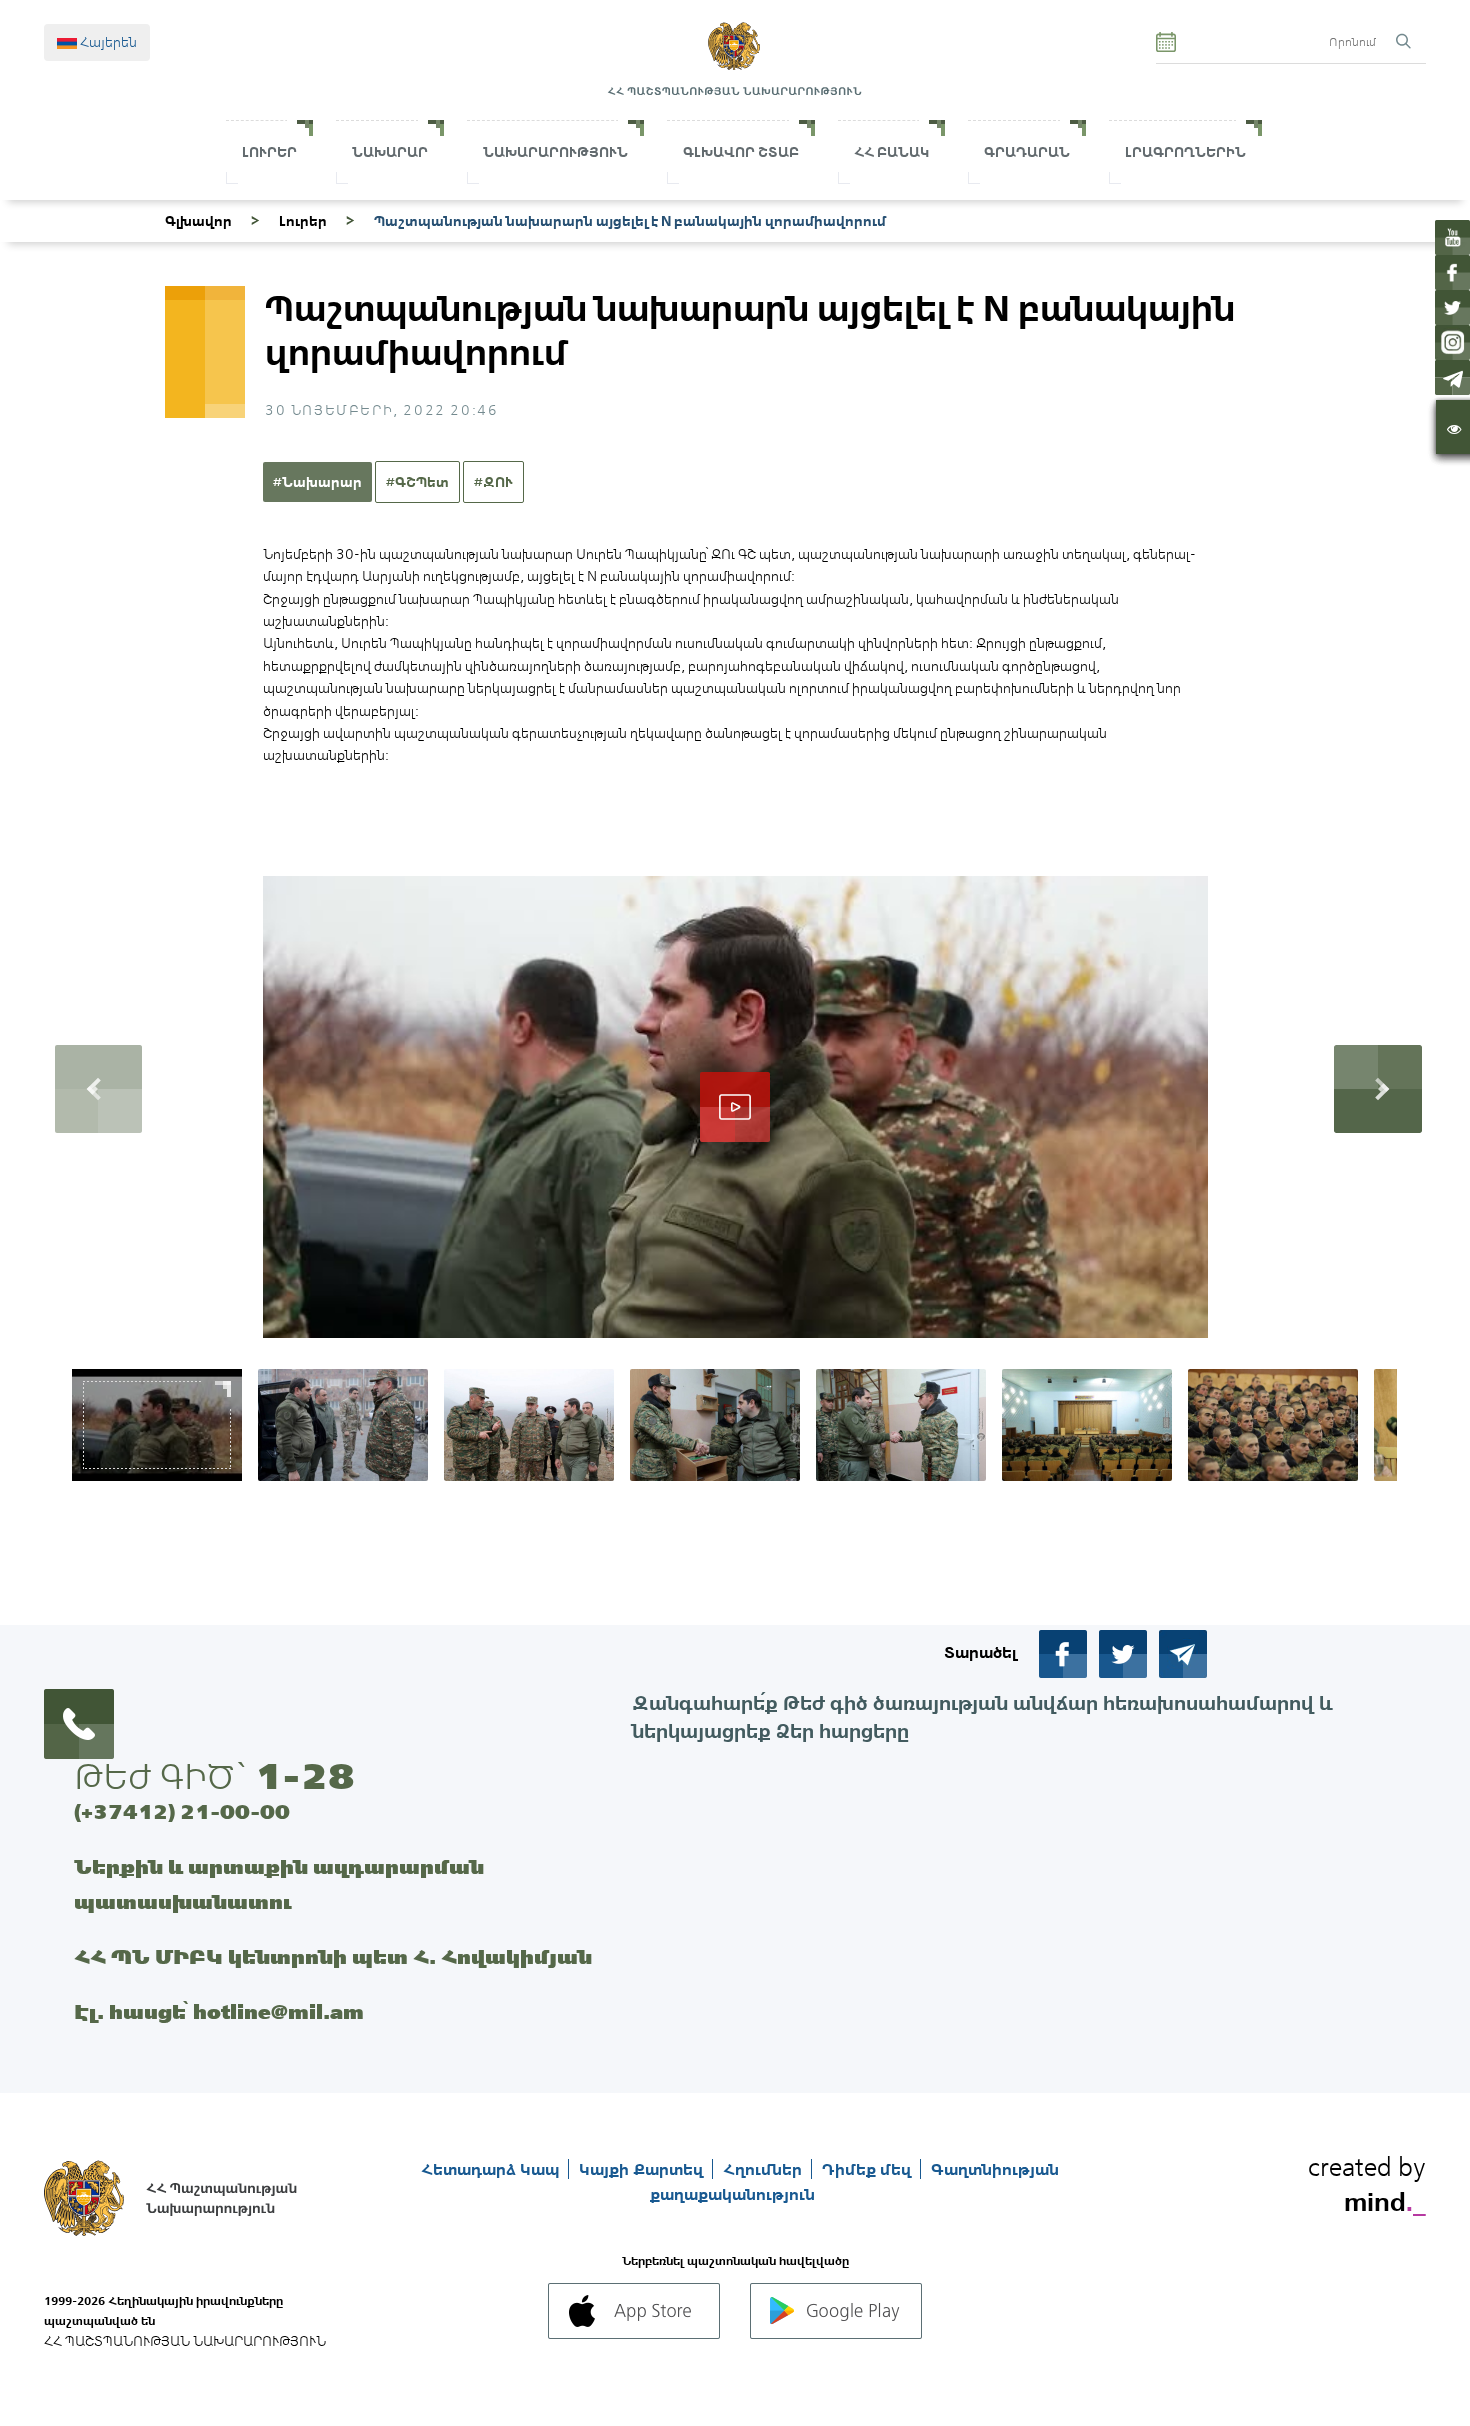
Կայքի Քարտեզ (643, 2169)
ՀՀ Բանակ (891, 152)
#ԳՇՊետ (417, 482)
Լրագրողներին (1185, 152)
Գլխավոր (198, 221)
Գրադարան (1027, 152)
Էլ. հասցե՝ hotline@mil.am (219, 2011)
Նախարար (390, 152)
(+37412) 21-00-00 (182, 1811)
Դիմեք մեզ (868, 2169)
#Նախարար (317, 482)
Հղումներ (764, 2169)
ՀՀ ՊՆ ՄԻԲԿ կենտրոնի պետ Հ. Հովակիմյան (333, 1956)
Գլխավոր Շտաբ (741, 152)
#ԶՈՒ (493, 482)
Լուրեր (269, 152)
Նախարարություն (555, 152)
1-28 (305, 1776)
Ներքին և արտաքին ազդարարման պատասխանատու (279, 1884)
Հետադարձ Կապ (492, 2169)
